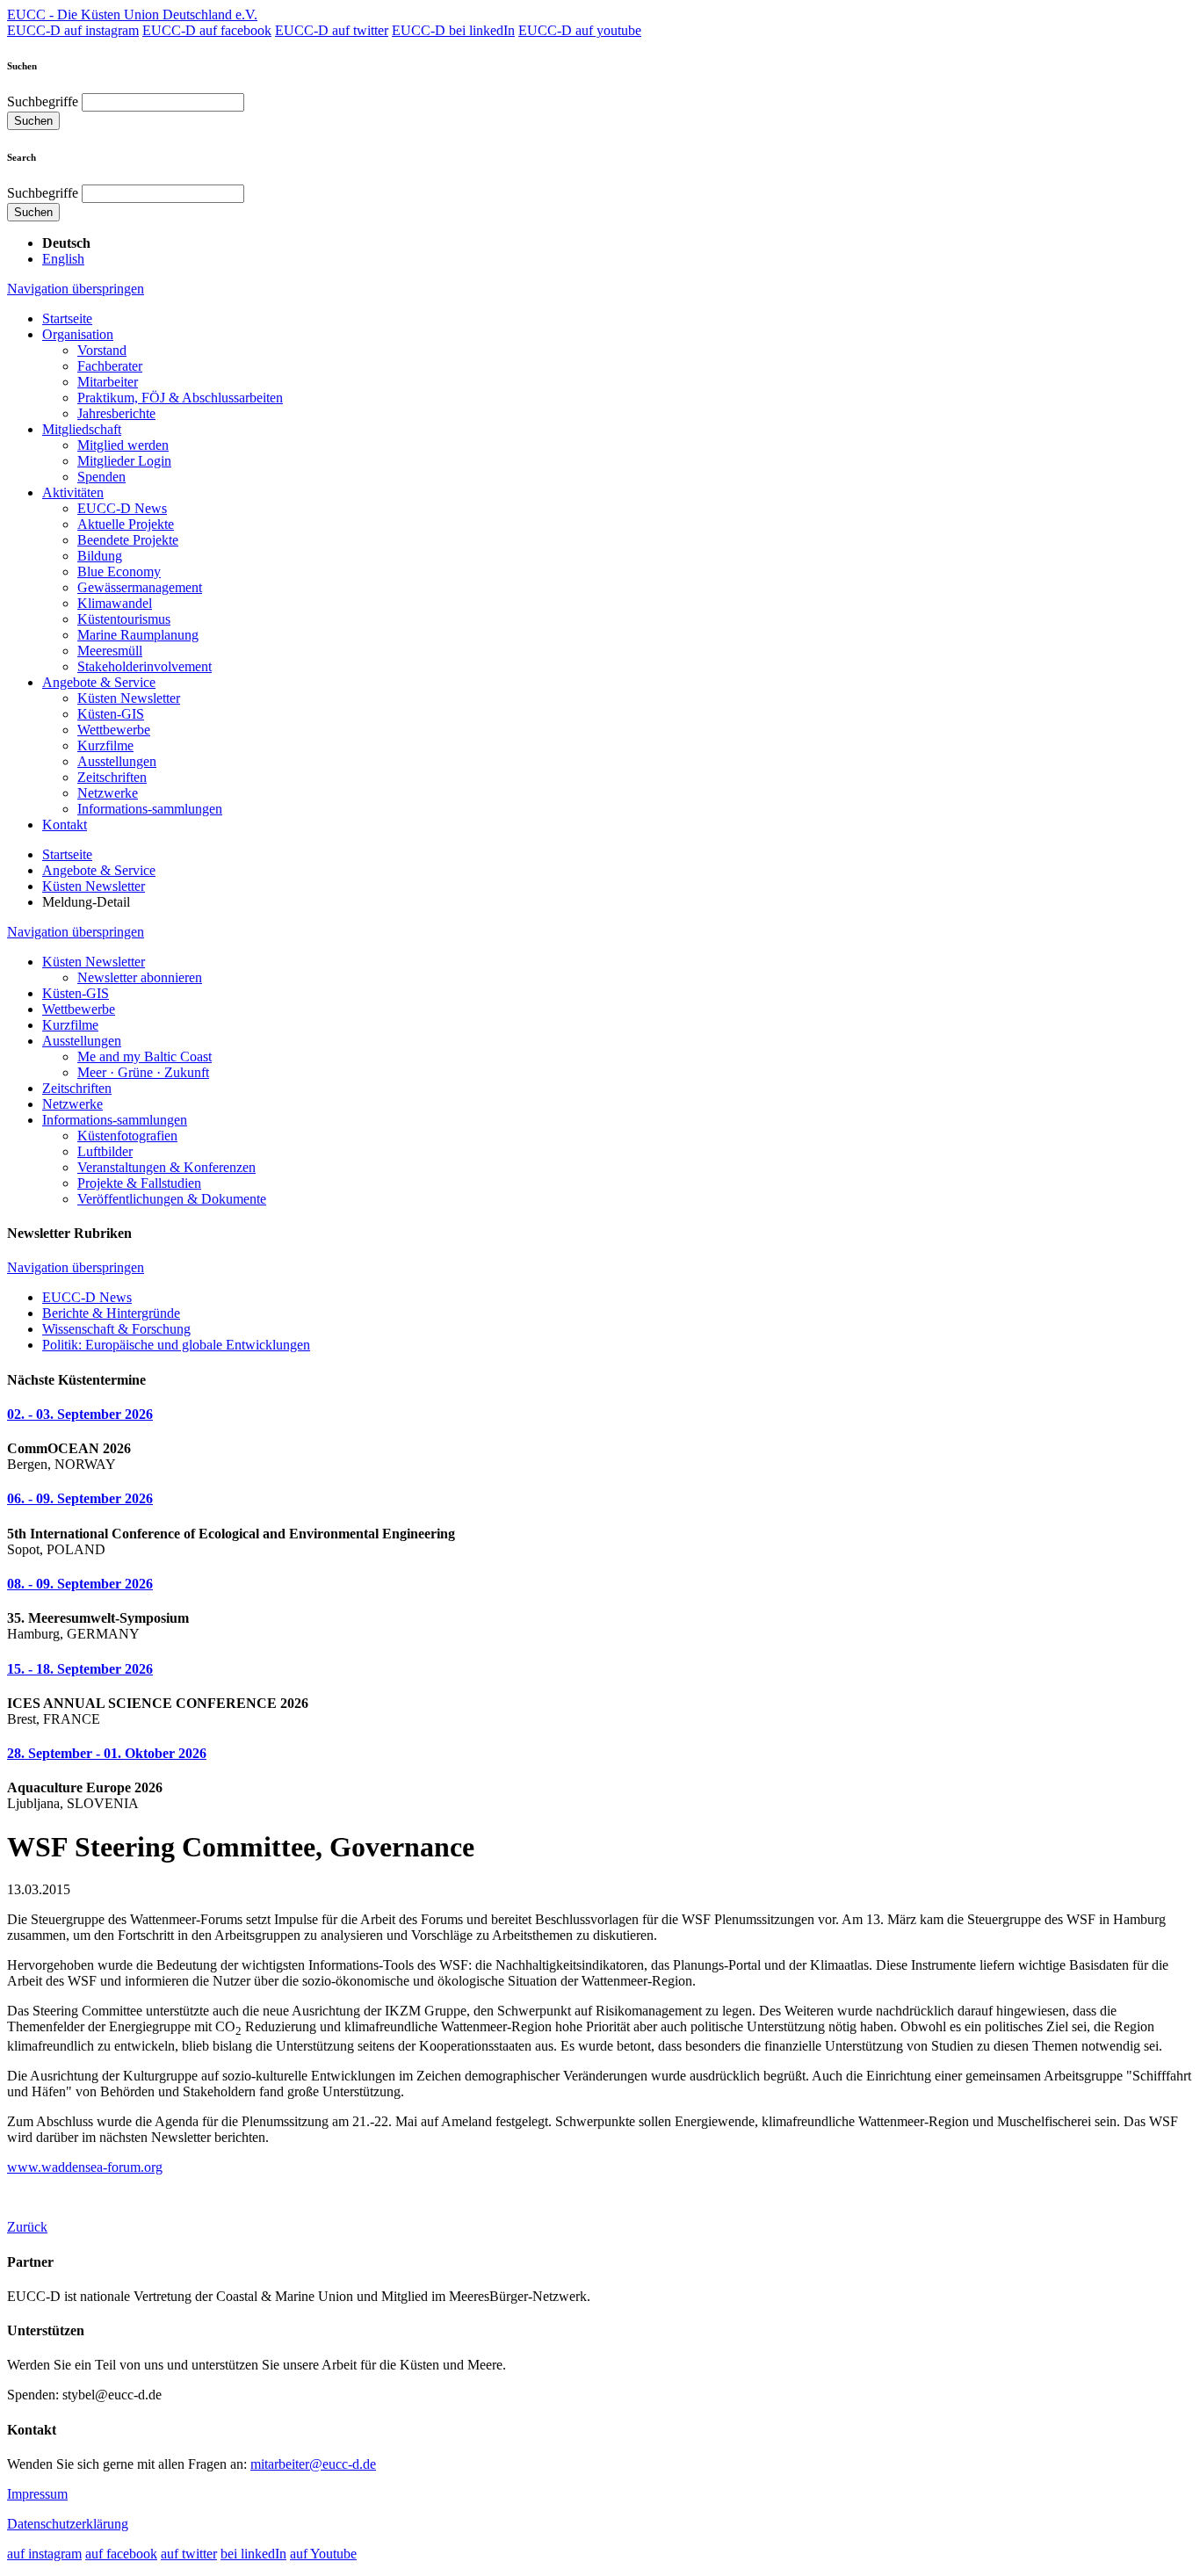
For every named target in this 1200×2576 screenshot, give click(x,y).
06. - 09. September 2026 (80, 1498)
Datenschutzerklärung (68, 2524)
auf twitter (189, 2554)
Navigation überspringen (76, 289)
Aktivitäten (73, 492)
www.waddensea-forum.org (85, 2167)
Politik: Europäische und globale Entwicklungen (176, 1345)
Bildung (100, 556)
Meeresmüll (110, 651)
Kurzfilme (105, 745)
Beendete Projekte (128, 540)
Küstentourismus (124, 619)
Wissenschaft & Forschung (116, 1329)
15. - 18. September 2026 (80, 1669)
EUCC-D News (122, 508)
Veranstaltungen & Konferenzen (166, 1167)
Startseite (67, 318)
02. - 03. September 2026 (80, 1414)
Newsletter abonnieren (140, 977)
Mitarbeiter (108, 382)
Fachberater (110, 366)
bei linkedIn (253, 2554)
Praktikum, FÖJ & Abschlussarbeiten (180, 398)
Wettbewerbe (114, 730)
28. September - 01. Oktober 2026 (107, 1753)
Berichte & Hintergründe (111, 1313)
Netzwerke (108, 793)
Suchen (33, 121)
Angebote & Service (99, 682)
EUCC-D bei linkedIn (453, 30)
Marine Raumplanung (138, 635)
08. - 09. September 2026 (80, 1584)
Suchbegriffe (43, 101)
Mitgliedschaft (82, 429)
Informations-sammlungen (150, 809)
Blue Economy (119, 572)
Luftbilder (105, 1151)
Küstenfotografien (127, 1136)
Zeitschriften (112, 777)
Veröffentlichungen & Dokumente (172, 1199)
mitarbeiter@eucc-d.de (313, 2464)
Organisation (78, 334)
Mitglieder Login (124, 461)
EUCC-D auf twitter (332, 30)
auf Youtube (323, 2554)
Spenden (101, 477)
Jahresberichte (116, 413)
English (63, 259)
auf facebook (121, 2554)
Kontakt (65, 825)
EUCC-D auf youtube (580, 30)
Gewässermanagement (140, 587)
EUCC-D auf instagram (73, 30)
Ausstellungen (117, 761)
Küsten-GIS (111, 714)
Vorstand (102, 350)
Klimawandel (115, 603)
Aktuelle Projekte (126, 524)
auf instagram (44, 2554)
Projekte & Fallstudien (139, 1183)
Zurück (27, 2227)
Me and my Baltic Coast (145, 1056)
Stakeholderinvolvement (145, 666)
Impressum (37, 2494)
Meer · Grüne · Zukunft (143, 1072)
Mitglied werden (123, 445)
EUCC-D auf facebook (207, 30)
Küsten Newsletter (129, 698)
